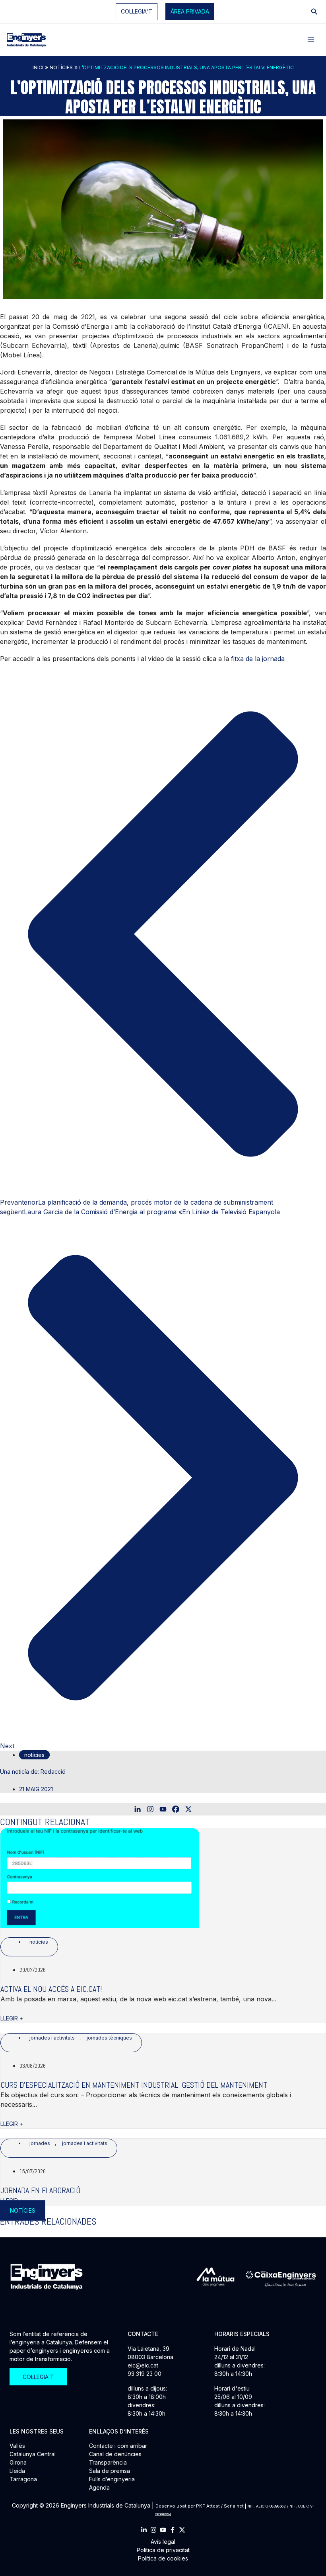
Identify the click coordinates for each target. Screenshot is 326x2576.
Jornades (40, 2143)
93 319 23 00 (145, 2374)
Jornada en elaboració (40, 2190)
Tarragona (23, 2479)
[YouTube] (163, 2530)
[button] (190, 12)
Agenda (99, 2487)
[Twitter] (182, 2530)
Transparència (108, 2462)
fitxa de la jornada (257, 659)
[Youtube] (163, 1809)
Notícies (61, 67)
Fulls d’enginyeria (112, 2479)
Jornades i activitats (52, 2038)
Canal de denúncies (115, 2454)
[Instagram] (150, 1809)
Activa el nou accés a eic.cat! (51, 1989)
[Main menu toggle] (311, 40)
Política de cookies (163, 2558)
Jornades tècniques (109, 2038)
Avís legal (163, 2542)
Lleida (17, 2471)
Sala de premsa (110, 2471)
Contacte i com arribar (118, 2446)
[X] (188, 1809)
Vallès (17, 2446)
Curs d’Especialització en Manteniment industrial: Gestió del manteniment (134, 2085)
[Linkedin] (138, 1809)
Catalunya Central (33, 2454)
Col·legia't (137, 11)
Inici (38, 67)
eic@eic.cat (143, 2365)
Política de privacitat (163, 2550)
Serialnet (234, 2506)
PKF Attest (208, 2506)
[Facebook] (176, 1809)
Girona (18, 2462)
